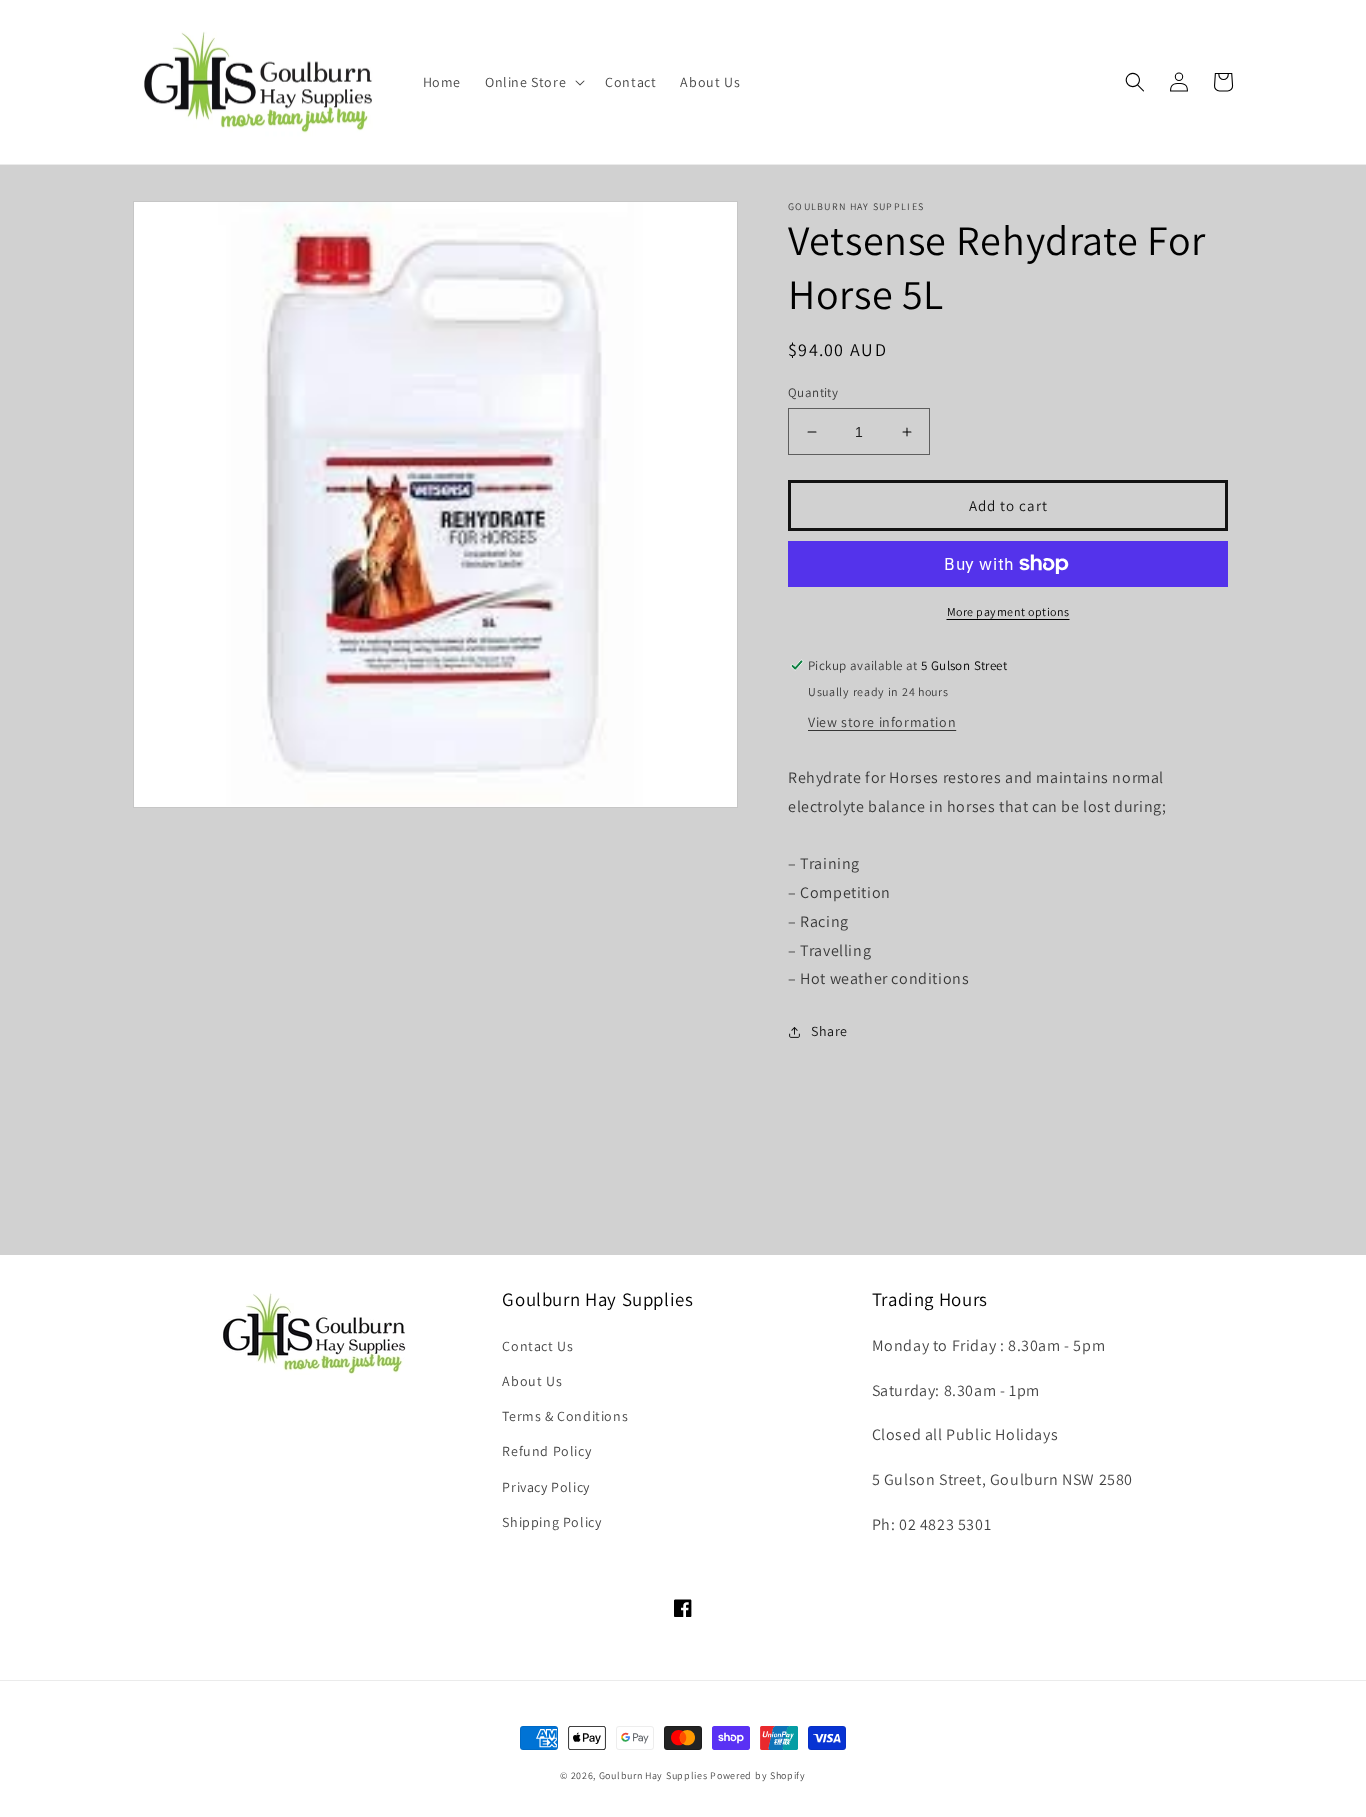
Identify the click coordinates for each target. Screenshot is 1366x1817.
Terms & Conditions (565, 1416)
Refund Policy (546, 1451)
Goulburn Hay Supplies (653, 1775)
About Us (532, 1381)
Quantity (813, 392)
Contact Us (537, 1346)
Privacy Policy (545, 1487)
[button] (533, 82)
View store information (882, 722)
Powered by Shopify (758, 1775)
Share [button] (829, 1031)
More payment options (1008, 611)
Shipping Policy (551, 1522)
